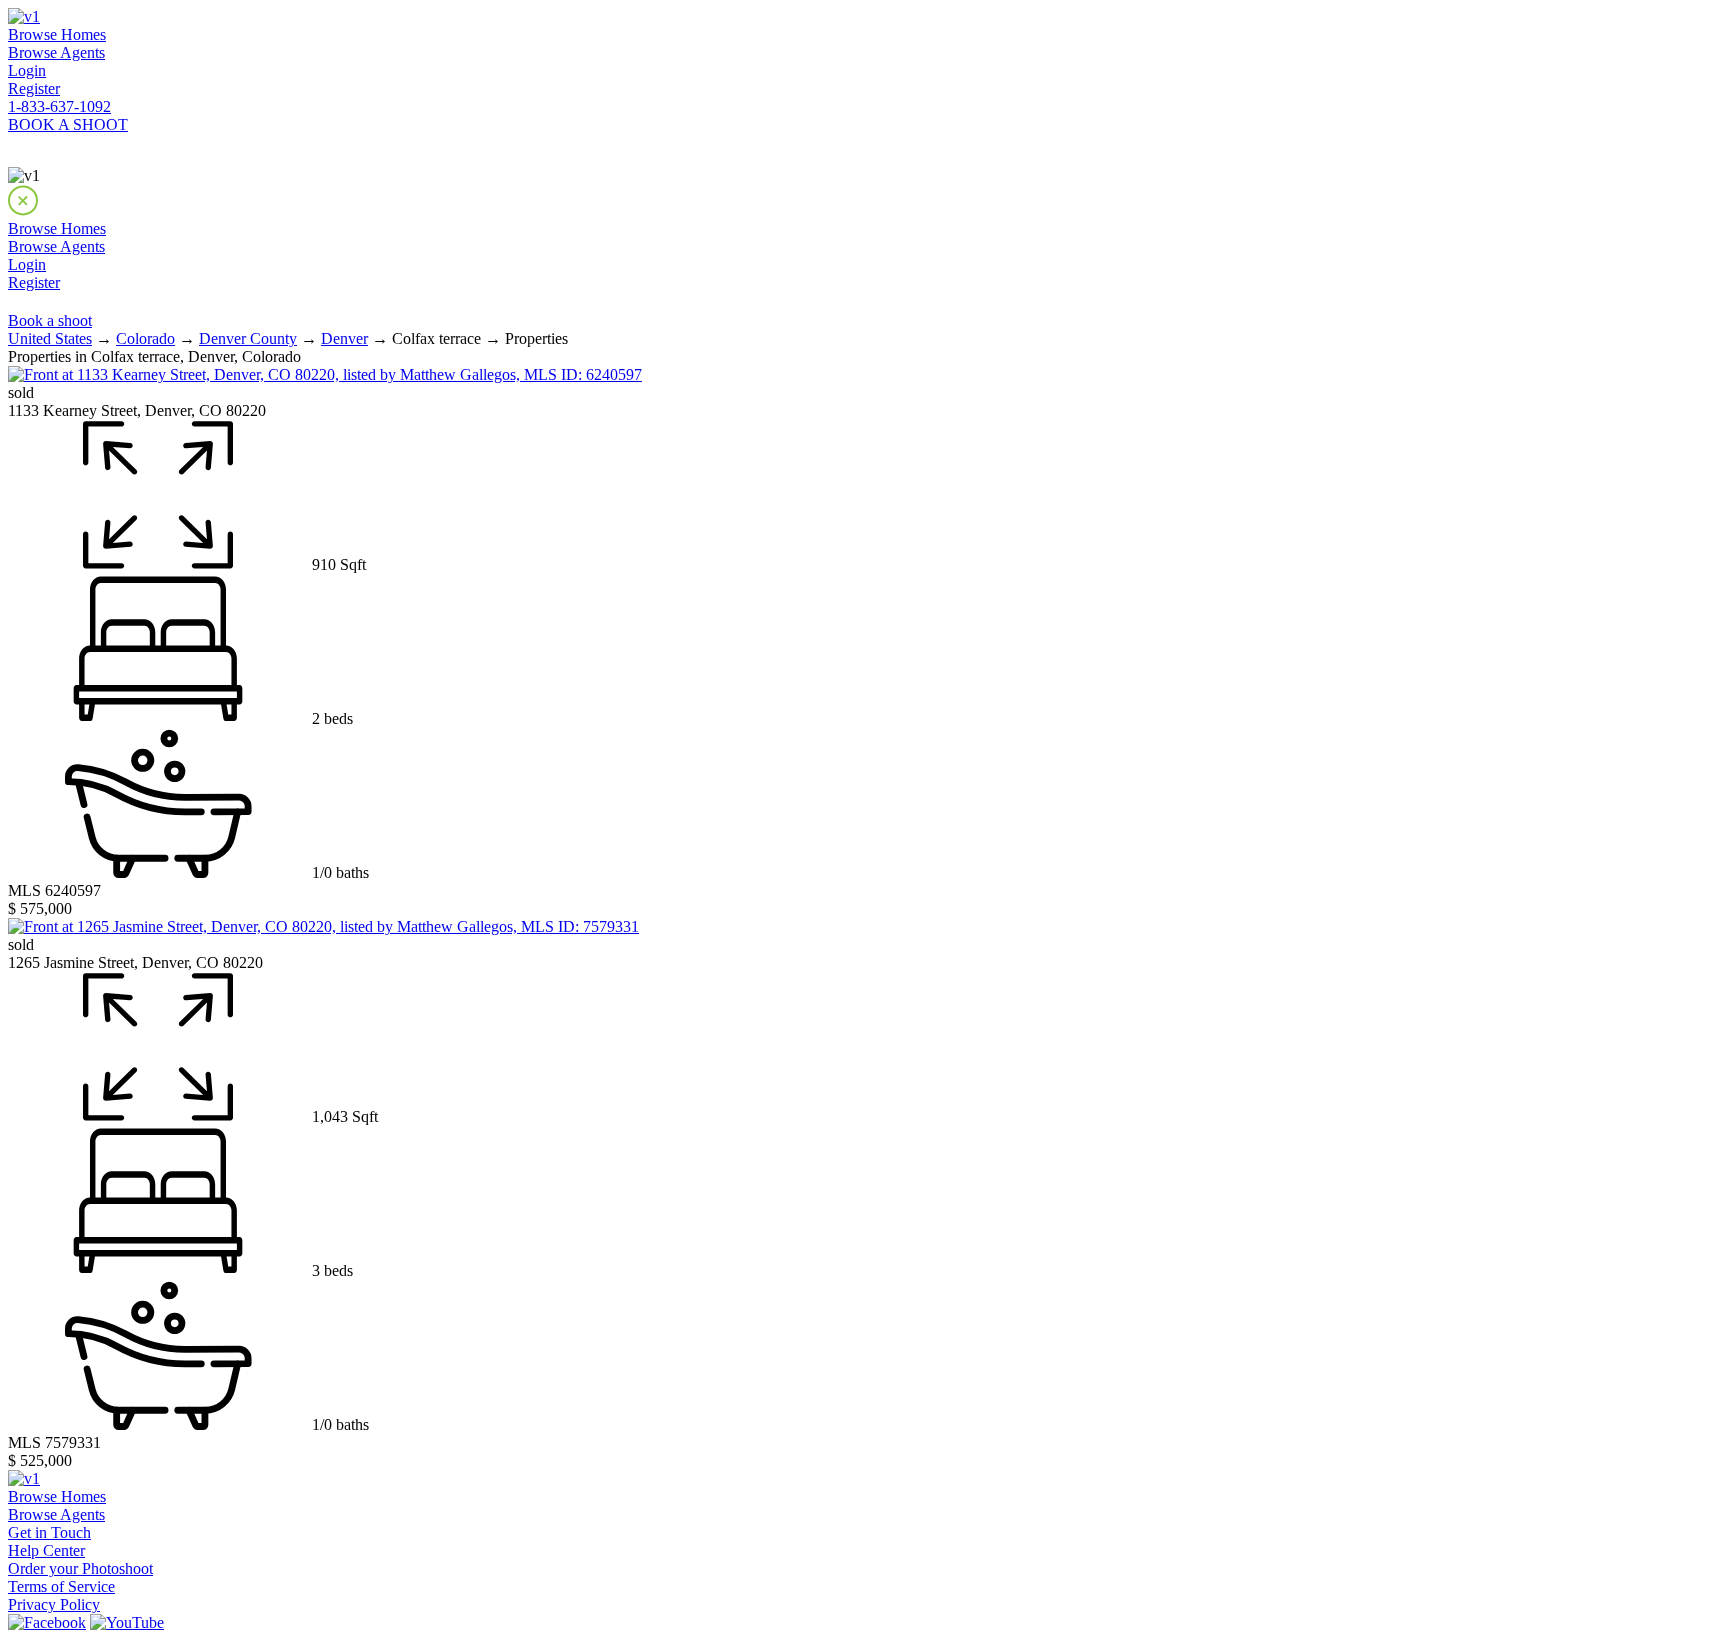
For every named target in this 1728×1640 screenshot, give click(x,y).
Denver (344, 338)
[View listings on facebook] (47, 1622)
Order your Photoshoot (80, 1568)
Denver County (248, 338)
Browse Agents (56, 52)
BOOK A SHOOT (68, 124)
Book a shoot (50, 320)
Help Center (46, 1550)
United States (50, 338)
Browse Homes (57, 34)
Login (27, 70)
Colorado (145, 338)
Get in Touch (49, 1532)
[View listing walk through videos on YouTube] (127, 1622)
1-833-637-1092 (59, 106)
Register (34, 88)
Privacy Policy (54, 1604)
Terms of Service (61, 1586)
